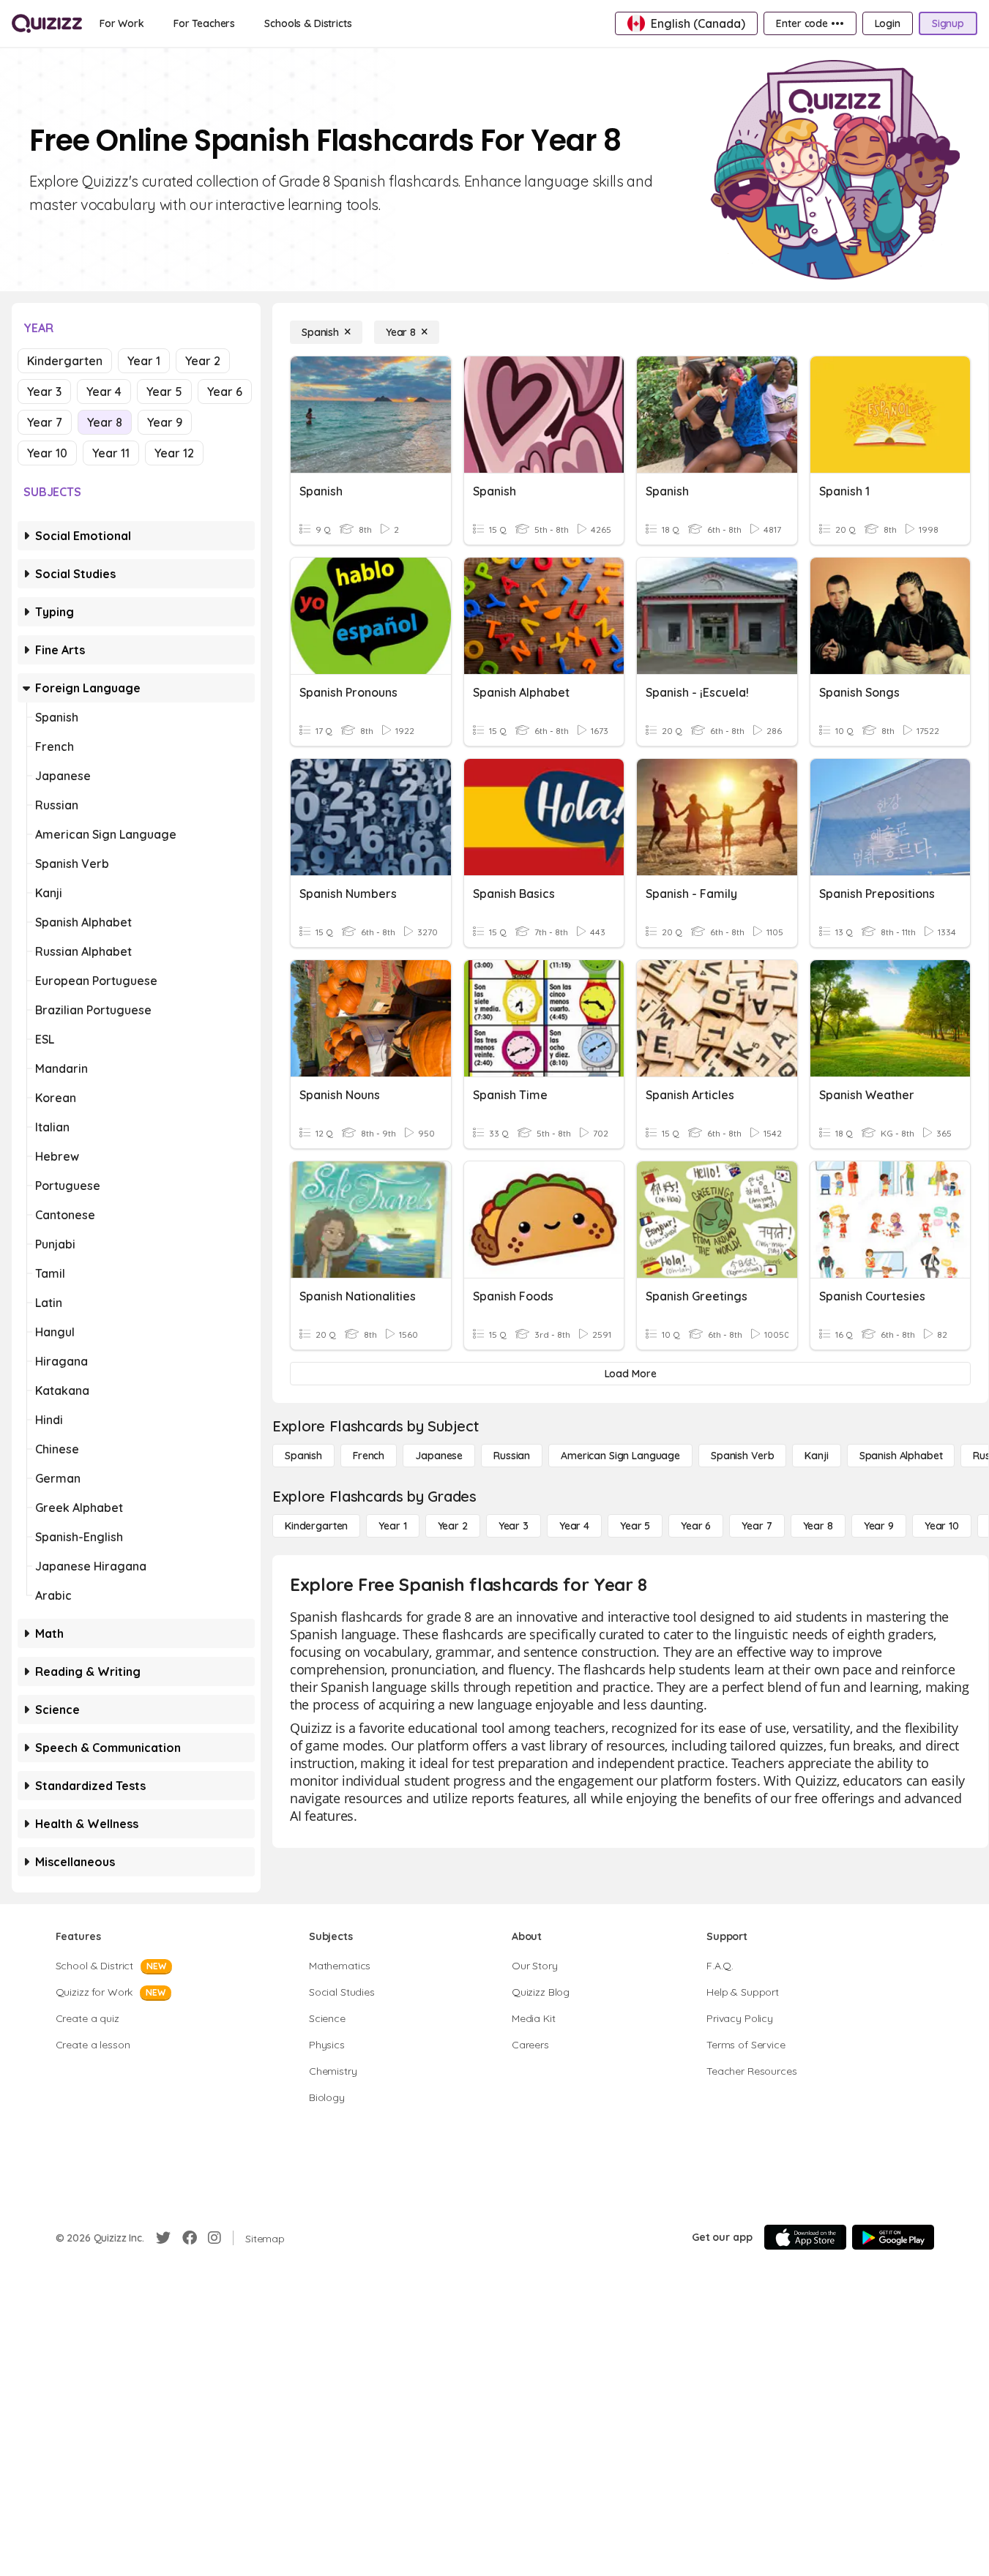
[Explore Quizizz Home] (47, 23)
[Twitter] (163, 2238)
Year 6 (225, 392)
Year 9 (165, 422)
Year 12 (174, 453)
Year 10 (47, 453)
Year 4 (104, 392)
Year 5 (164, 392)
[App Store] (805, 2237)
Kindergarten (65, 361)
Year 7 (45, 422)
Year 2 (203, 361)
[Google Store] (893, 2237)
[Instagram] (214, 2238)
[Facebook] (190, 2238)
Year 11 (111, 453)
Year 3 (44, 392)
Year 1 (144, 361)
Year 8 (105, 422)
